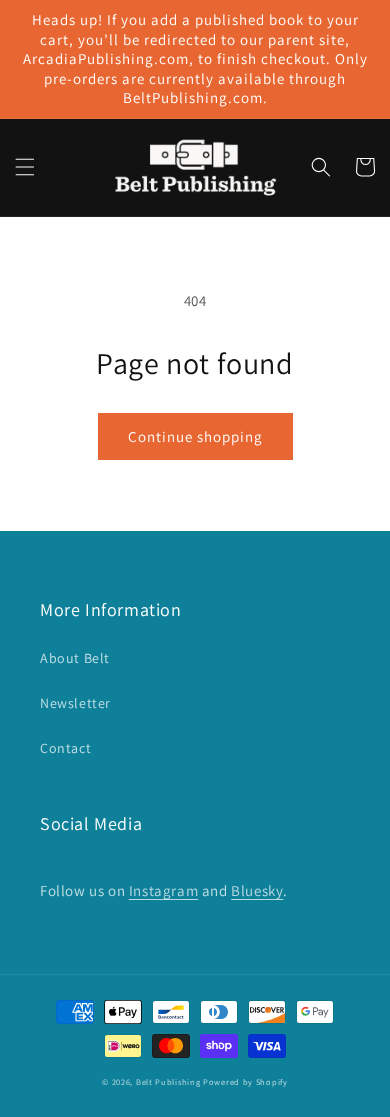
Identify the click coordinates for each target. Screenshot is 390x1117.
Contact (65, 748)
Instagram (163, 890)
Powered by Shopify (245, 1081)
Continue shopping (195, 436)
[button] (25, 167)
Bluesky (257, 890)
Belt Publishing (168, 1081)
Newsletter (75, 703)
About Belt (75, 658)
